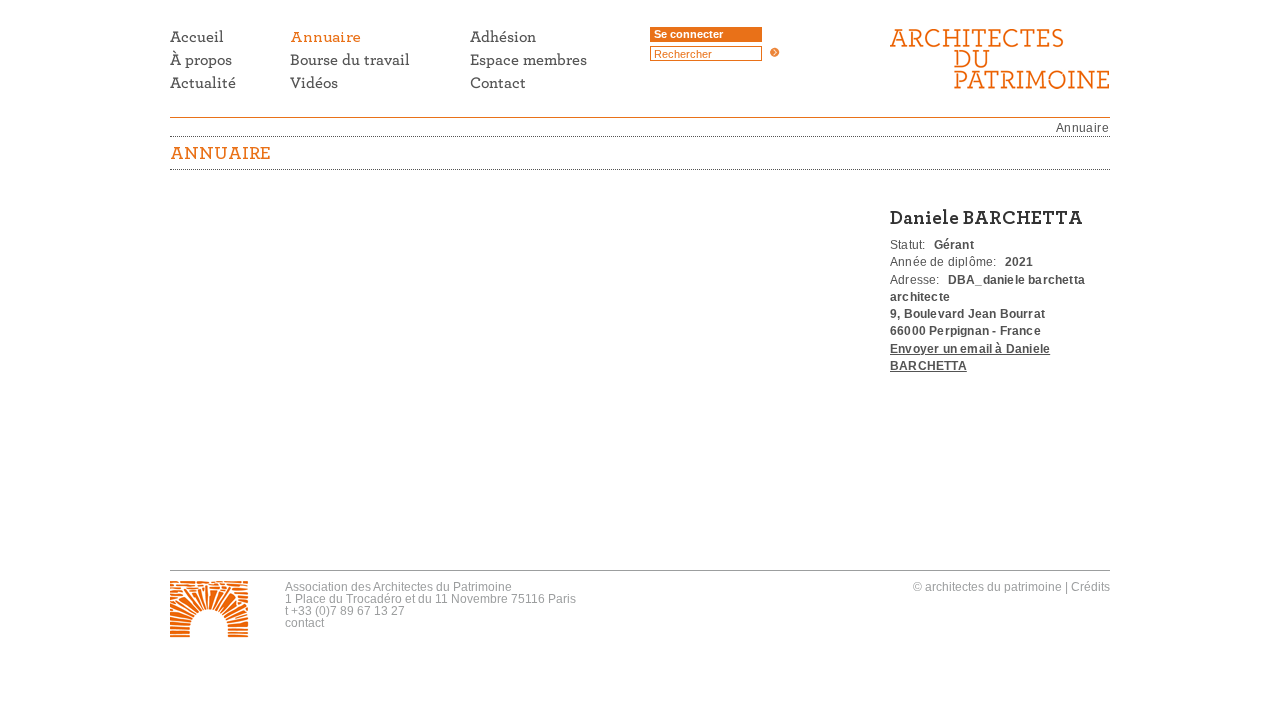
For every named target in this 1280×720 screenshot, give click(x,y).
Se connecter (688, 34)
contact (304, 623)
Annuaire (1082, 128)
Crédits (1090, 587)
